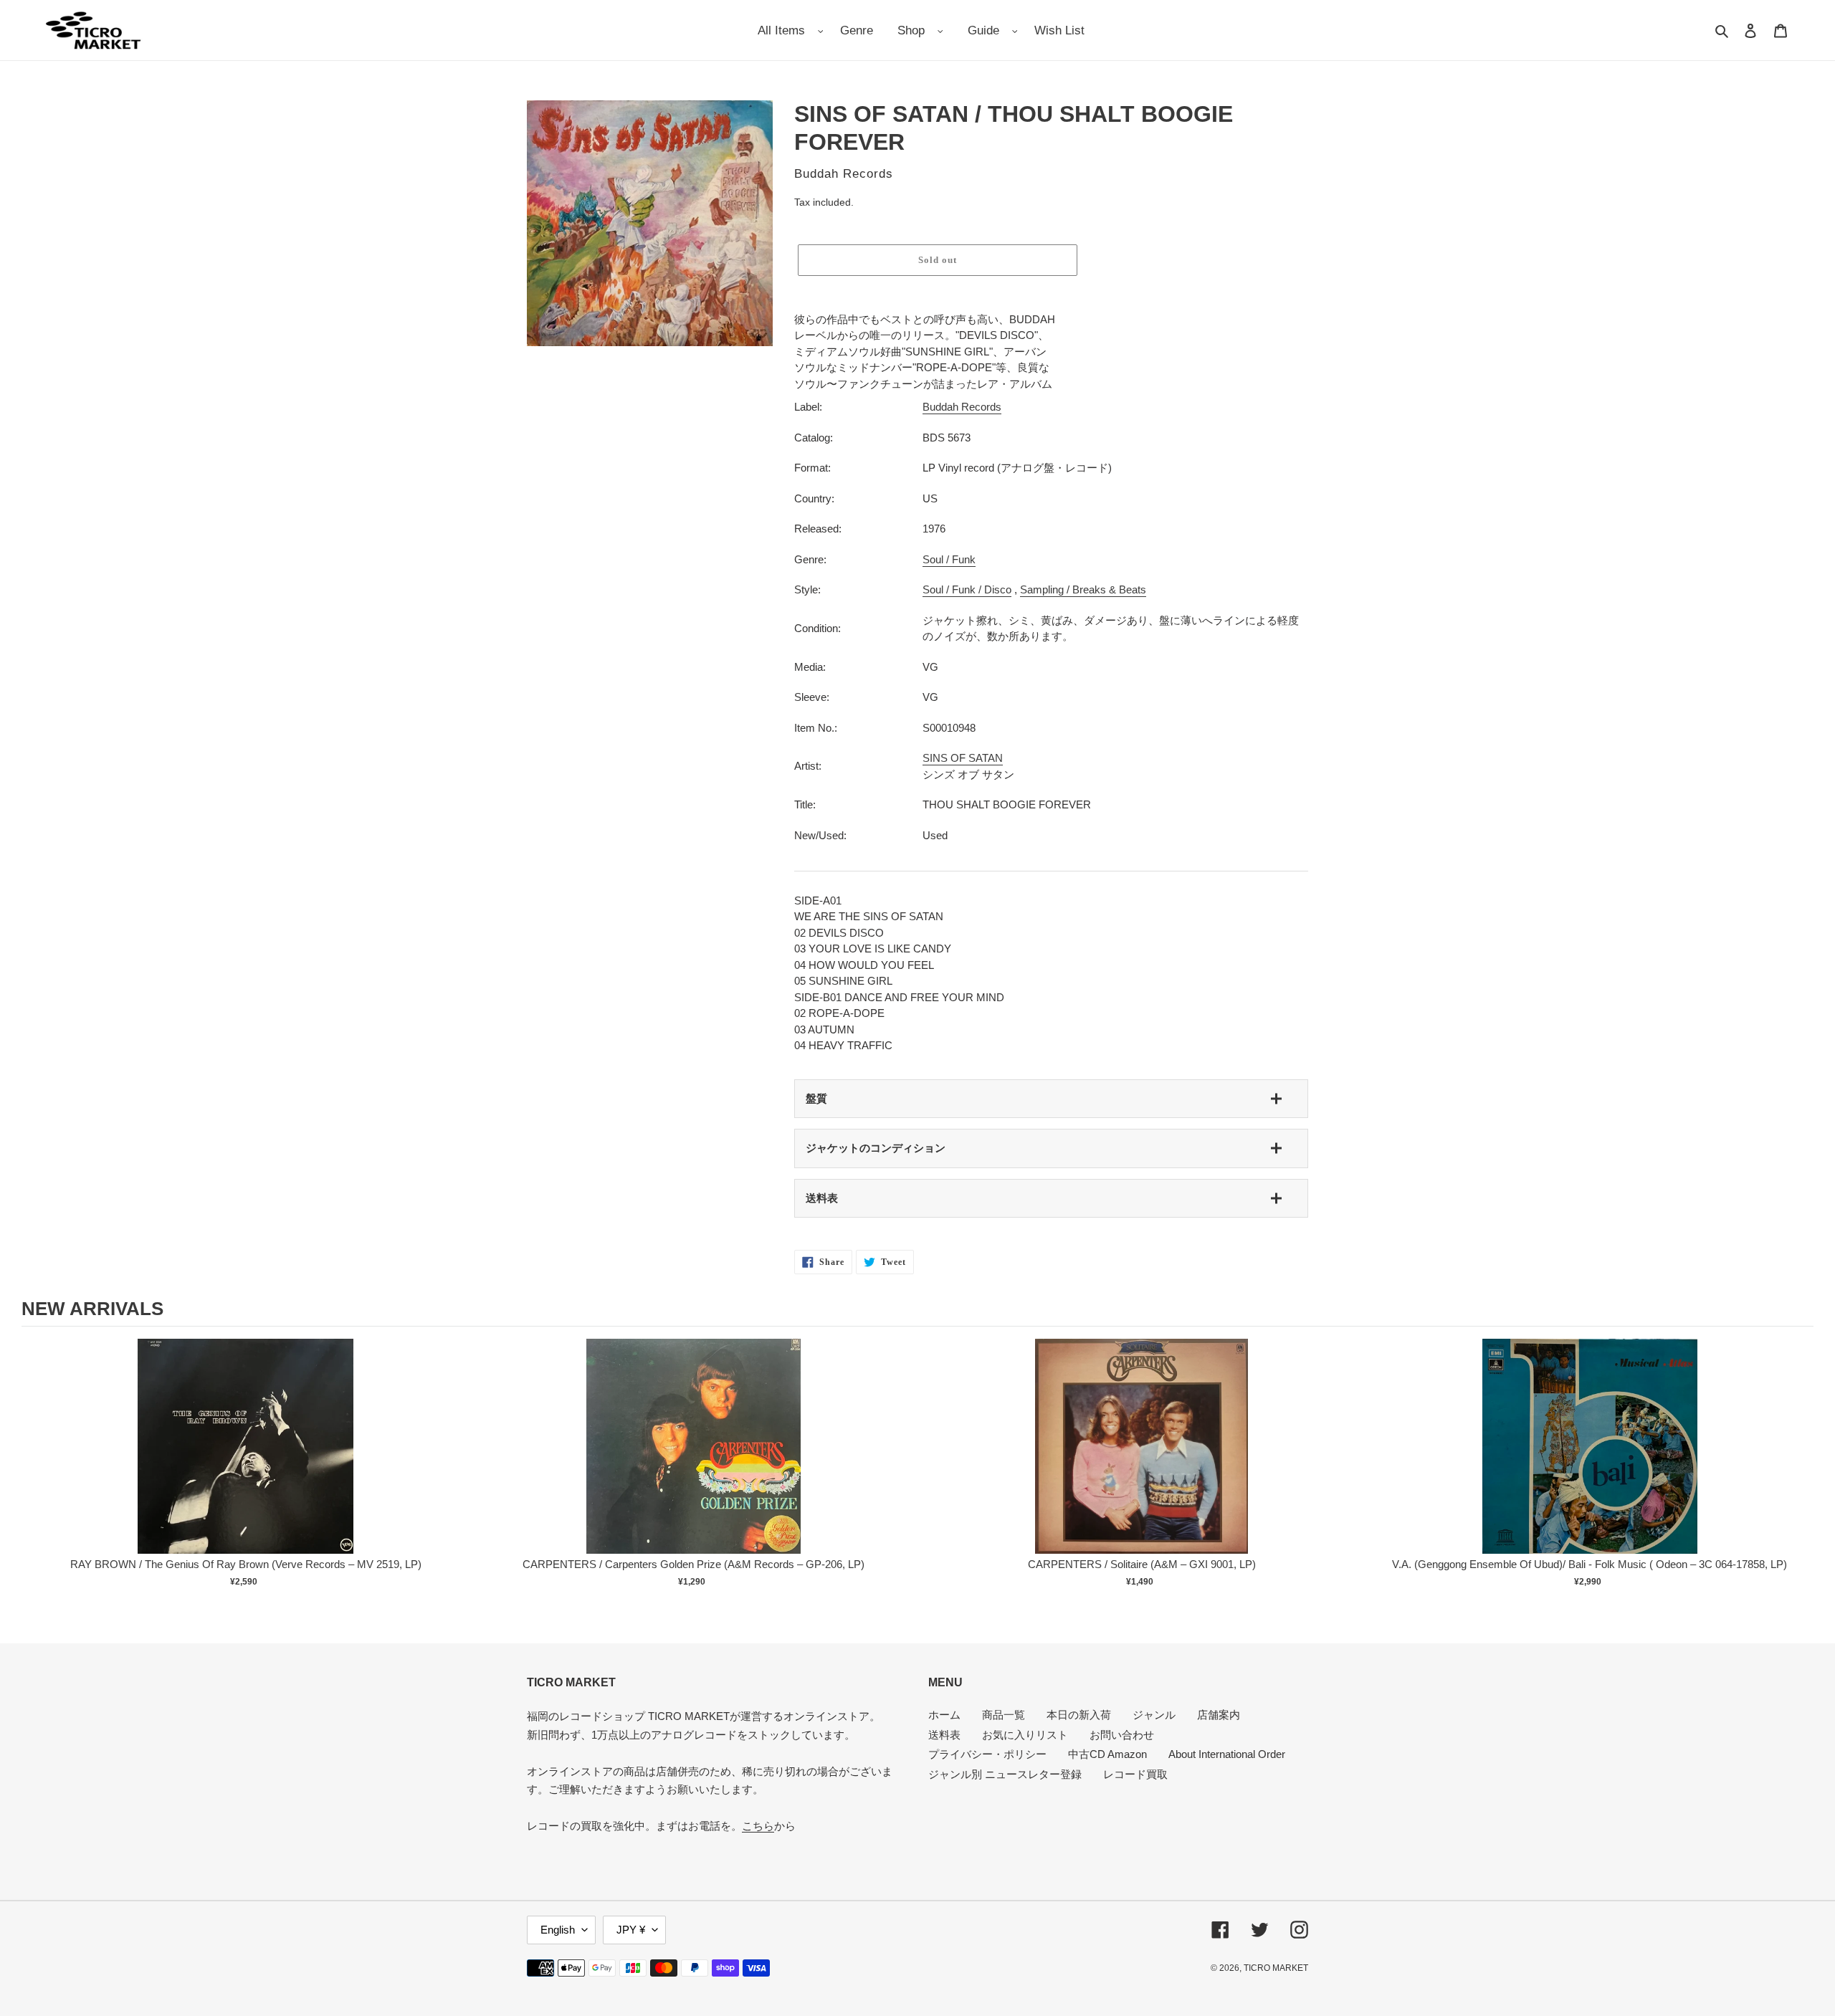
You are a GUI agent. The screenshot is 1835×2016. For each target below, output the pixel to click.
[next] (1799, 1472)
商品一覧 (1004, 1715)
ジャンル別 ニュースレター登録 (1005, 1774)
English (558, 1930)
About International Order (1227, 1754)
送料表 (822, 1198)
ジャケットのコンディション (876, 1148)
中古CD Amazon (1107, 1754)
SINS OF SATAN (963, 758)
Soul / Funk (949, 559)
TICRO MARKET (1276, 1968)
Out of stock (246, 1461)
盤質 (816, 1098)
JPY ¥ (631, 1930)
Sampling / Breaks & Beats (1083, 589)
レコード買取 (1135, 1774)
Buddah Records (962, 407)
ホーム (944, 1715)
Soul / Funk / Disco (967, 589)
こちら (758, 1826)
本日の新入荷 (1079, 1715)
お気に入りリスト (1025, 1735)
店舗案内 (1219, 1715)
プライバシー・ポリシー (987, 1754)
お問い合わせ (1122, 1735)
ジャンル (1154, 1715)
